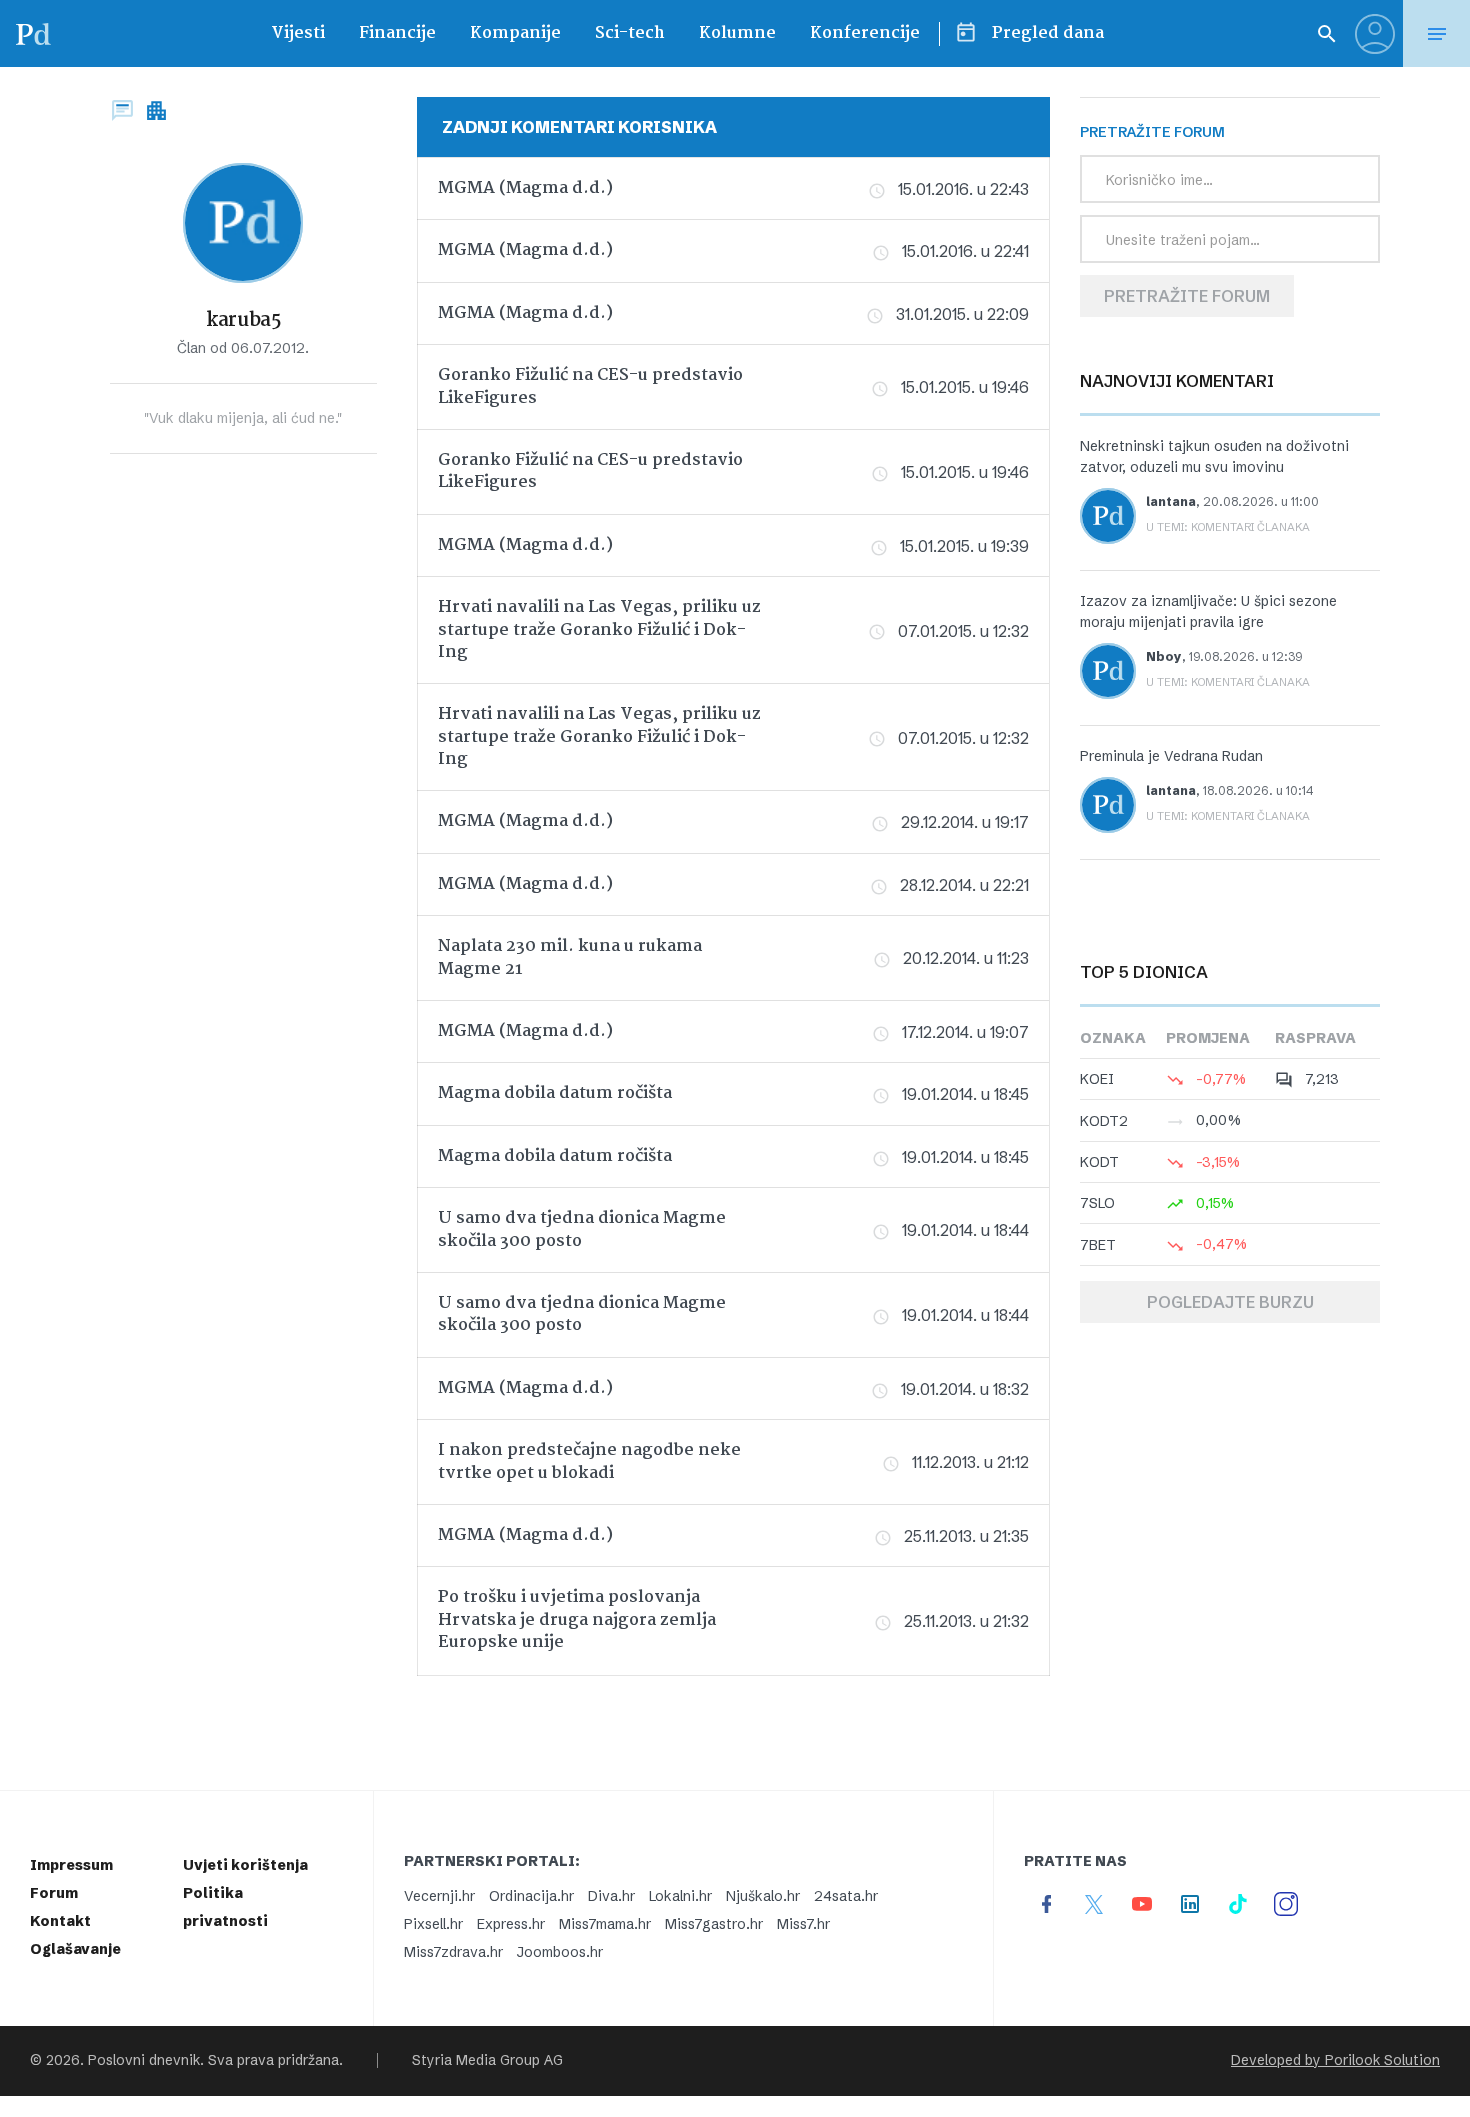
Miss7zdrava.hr (453, 1952)
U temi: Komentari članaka (1228, 527)
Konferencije (865, 33)
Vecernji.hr (439, 1896)
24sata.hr (846, 1896)
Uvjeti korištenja (245, 1865)
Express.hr (511, 1924)
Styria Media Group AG (487, 2060)
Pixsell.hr (433, 1924)
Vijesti (298, 33)
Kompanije (515, 33)
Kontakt (60, 1921)
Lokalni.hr (680, 1896)
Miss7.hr (803, 1924)
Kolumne (737, 33)
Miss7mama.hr (605, 1924)
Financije (397, 33)
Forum (54, 1893)
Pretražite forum (1187, 296)
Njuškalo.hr (763, 1896)
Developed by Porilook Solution (1335, 2060)
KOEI (1097, 1079)
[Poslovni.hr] (33, 33)
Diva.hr (611, 1896)
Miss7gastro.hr (714, 1924)
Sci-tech (630, 33)
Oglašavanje (75, 1949)
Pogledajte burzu (1230, 1302)
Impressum (71, 1865)
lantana (1171, 501)
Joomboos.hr (560, 1952)
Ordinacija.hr (531, 1896)
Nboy (1164, 656)
